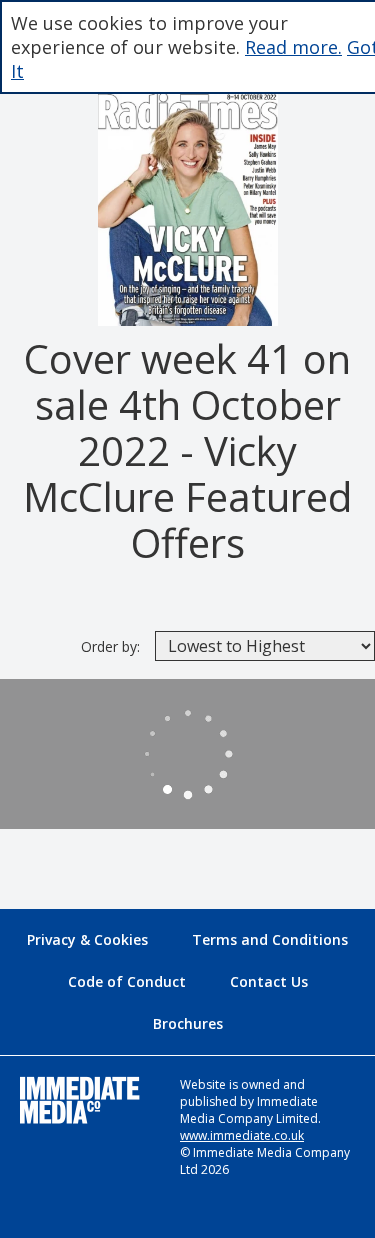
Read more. (293, 47)
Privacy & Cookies (87, 939)
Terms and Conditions (270, 939)
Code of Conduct (127, 981)
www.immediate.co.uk (242, 1135)
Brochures (188, 1023)
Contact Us (269, 981)
